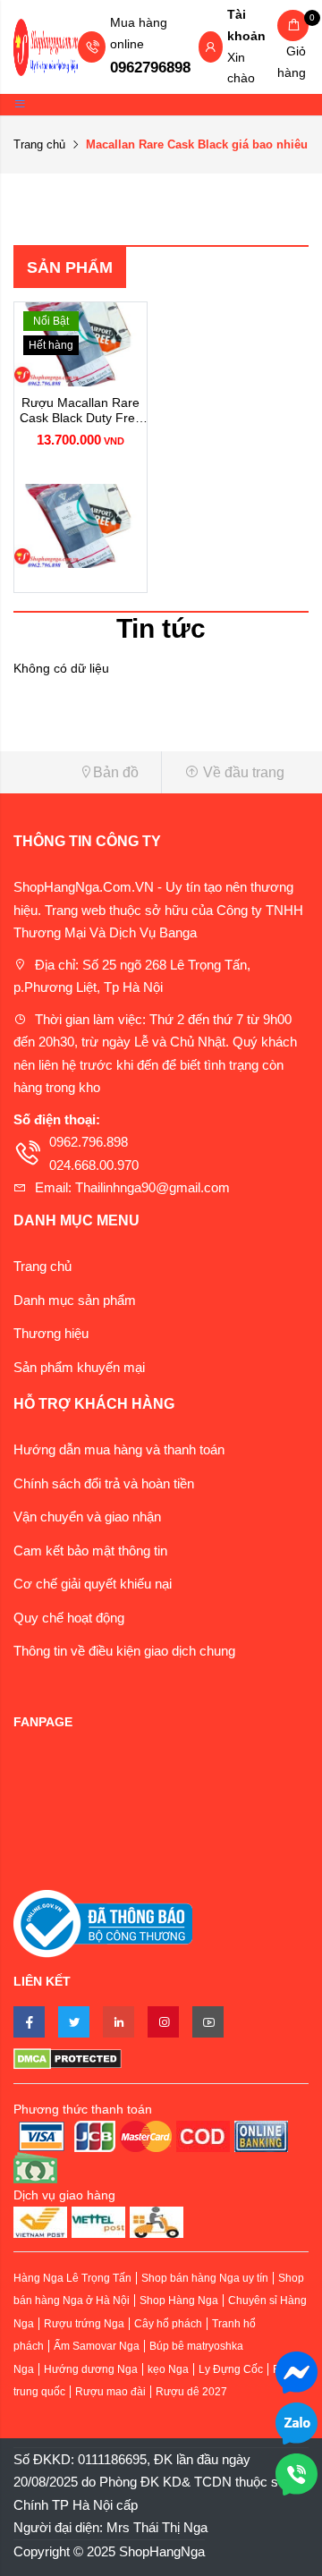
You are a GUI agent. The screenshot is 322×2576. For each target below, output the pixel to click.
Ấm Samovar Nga (97, 2346)
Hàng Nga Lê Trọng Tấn (72, 2278)
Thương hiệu (51, 1333)
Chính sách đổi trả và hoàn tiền (104, 1483)
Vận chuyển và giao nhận (87, 1517)
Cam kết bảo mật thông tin (90, 1551)
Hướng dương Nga (91, 2369)
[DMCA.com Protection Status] (161, 2058)
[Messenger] (297, 2371)
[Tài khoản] (210, 48)
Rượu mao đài (110, 2392)
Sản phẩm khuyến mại (79, 1367)
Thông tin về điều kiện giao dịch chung (124, 1651)
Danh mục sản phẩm (75, 1300)
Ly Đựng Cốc (231, 2369)
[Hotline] (297, 2473)
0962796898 (150, 68)
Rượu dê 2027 (191, 2392)
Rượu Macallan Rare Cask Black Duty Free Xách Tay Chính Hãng (80, 411)
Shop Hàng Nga (179, 2301)
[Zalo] (297, 2422)
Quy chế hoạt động (69, 1618)
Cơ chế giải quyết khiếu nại (93, 1584)
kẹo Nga (168, 2369)
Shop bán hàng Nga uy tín (205, 2278)
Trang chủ (39, 144)
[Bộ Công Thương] (103, 1923)
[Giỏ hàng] (293, 25)
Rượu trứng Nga (84, 2324)
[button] (80, 772)
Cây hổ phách (168, 2324)
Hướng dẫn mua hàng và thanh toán (119, 1449)
